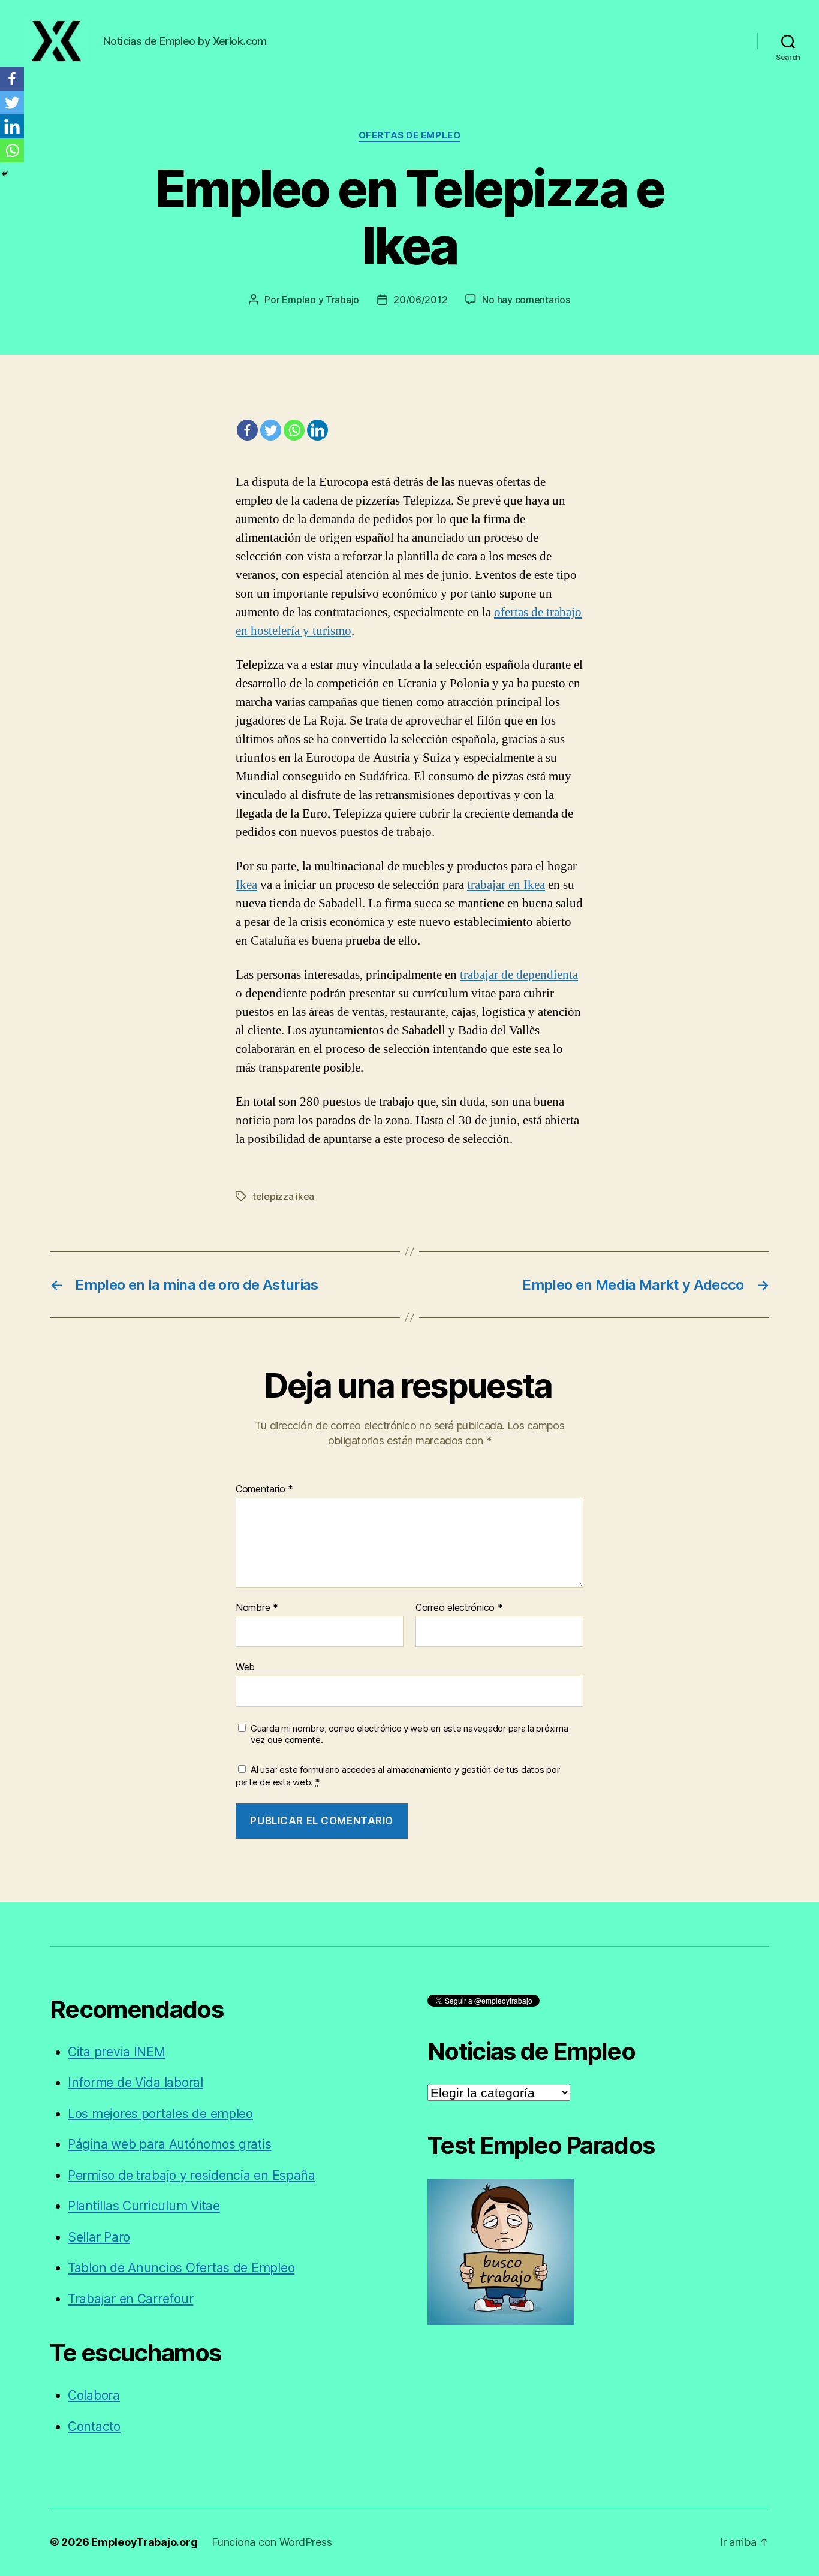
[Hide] (5, 174)
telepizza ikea (283, 1196)
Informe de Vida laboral (136, 2082)
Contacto (94, 2426)
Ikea (246, 885)
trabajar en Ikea (506, 885)
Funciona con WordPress (272, 2542)
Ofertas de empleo (409, 135)
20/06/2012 (420, 300)
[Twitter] (271, 430)
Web (245, 1667)
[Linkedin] (317, 430)
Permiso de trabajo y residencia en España (192, 2175)
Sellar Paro (99, 2237)
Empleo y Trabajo (320, 300)
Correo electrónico (459, 1608)
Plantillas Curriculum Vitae (144, 2206)
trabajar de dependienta (519, 975)
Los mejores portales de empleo (160, 2114)
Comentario (264, 1489)
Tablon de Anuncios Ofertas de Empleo (181, 2268)
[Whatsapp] (294, 430)
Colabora (94, 2395)
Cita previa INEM (117, 2052)
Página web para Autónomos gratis (169, 2144)
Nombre (257, 1608)
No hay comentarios (526, 300)
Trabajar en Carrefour (130, 2299)
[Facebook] (247, 430)
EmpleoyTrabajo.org (144, 2542)
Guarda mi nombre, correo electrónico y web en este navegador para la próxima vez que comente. (409, 1734)
